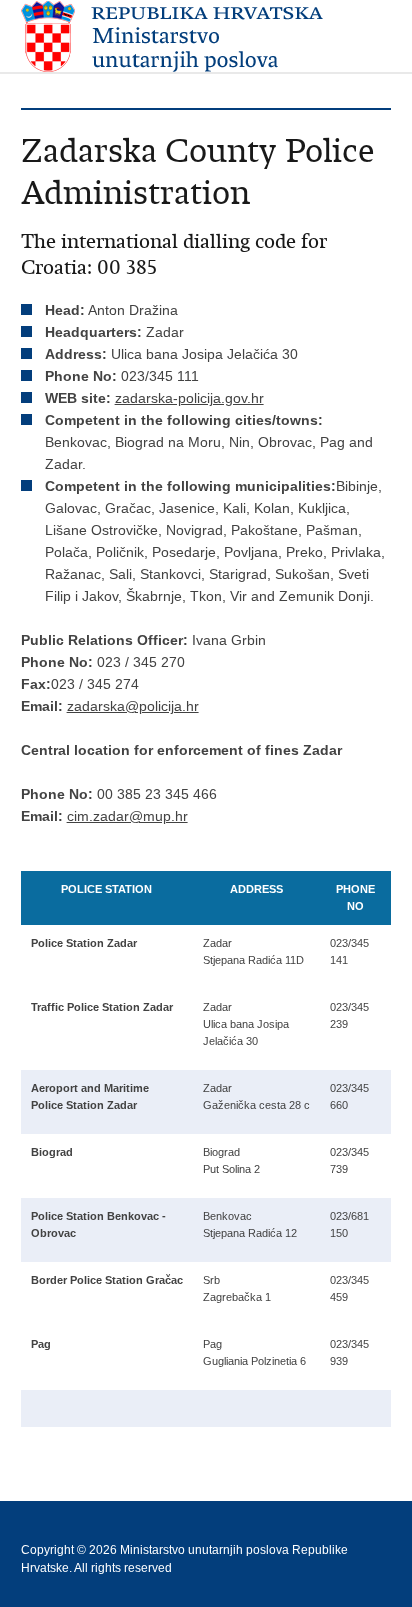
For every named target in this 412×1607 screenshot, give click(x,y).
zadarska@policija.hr (133, 706)
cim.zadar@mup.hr (127, 816)
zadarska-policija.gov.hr (189, 398)
